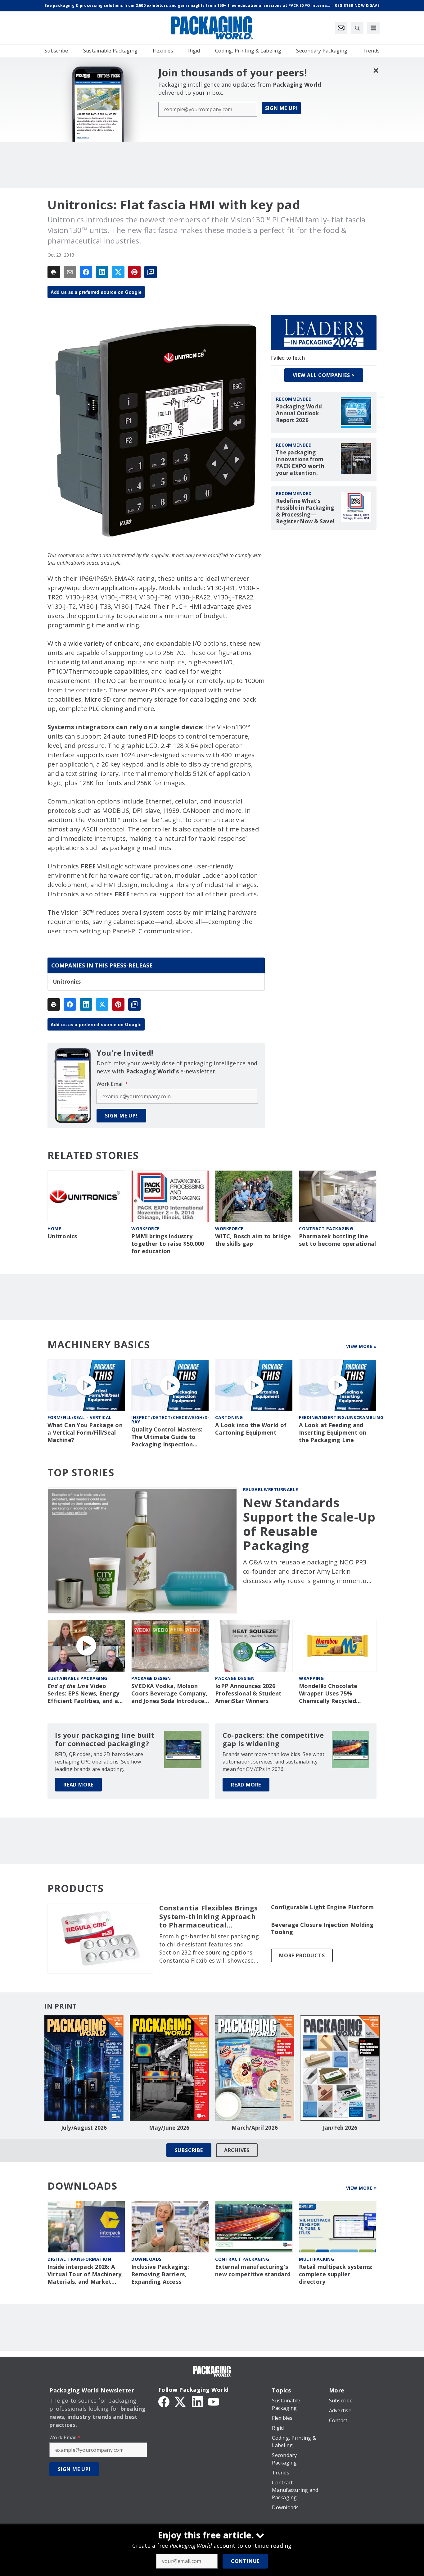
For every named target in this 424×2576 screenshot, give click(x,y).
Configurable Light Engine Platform (323, 1907)
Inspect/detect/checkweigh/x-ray (170, 1420)
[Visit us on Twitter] (181, 2401)
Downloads (147, 2259)
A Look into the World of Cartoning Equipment (251, 1429)
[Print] (54, 272)
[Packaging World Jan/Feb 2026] (340, 2068)
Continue (245, 2561)
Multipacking (316, 2259)
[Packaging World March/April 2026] (255, 2068)
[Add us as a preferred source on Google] (151, 272)
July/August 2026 (84, 2128)
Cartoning (229, 1417)
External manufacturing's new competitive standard (253, 2271)
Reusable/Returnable (271, 1489)
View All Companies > (324, 375)
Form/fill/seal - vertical (80, 1417)
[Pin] (134, 272)
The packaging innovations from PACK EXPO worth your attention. (300, 463)
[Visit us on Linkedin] (197, 2401)
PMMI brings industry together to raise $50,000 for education (168, 1244)
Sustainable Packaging (77, 1678)
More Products (302, 1955)
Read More (78, 1785)
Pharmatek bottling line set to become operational (337, 1240)
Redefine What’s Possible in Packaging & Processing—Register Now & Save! (305, 511)
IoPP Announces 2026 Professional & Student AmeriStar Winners (248, 1693)
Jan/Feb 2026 (340, 2128)
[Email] (70, 272)
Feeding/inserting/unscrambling (341, 1417)
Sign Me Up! (282, 108)
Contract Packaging (242, 2259)
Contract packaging (326, 1229)
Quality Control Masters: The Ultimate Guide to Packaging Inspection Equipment (167, 1437)
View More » (361, 1346)
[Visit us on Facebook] (164, 2401)
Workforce (146, 1229)
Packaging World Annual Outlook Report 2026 (299, 413)
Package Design (151, 1678)
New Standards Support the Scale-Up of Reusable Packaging (309, 1524)
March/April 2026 (255, 2128)
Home (54, 1229)
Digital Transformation (79, 2259)
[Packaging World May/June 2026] (169, 2068)
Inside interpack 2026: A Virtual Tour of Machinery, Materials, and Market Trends (85, 2274)
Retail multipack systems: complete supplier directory (336, 2274)
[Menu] (373, 28)
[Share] (86, 272)
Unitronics (67, 982)
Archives (237, 2150)
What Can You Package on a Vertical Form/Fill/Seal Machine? (85, 1433)
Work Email (112, 1084)
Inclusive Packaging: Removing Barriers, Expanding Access (160, 2274)
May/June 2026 (169, 2128)
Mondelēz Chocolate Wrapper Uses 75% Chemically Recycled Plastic (328, 1694)
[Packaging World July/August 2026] (84, 2068)
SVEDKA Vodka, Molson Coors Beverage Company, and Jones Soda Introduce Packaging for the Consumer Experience (169, 1694)
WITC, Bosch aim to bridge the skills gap (253, 1240)
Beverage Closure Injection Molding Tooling (322, 1929)
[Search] (357, 28)
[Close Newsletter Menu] (376, 70)
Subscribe (189, 2150)
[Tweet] (118, 272)
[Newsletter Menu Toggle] (341, 28)
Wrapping (311, 1678)
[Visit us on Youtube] (214, 2401)
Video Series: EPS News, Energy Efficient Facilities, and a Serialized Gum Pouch (83, 1694)
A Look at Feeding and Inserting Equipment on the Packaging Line (333, 1433)
